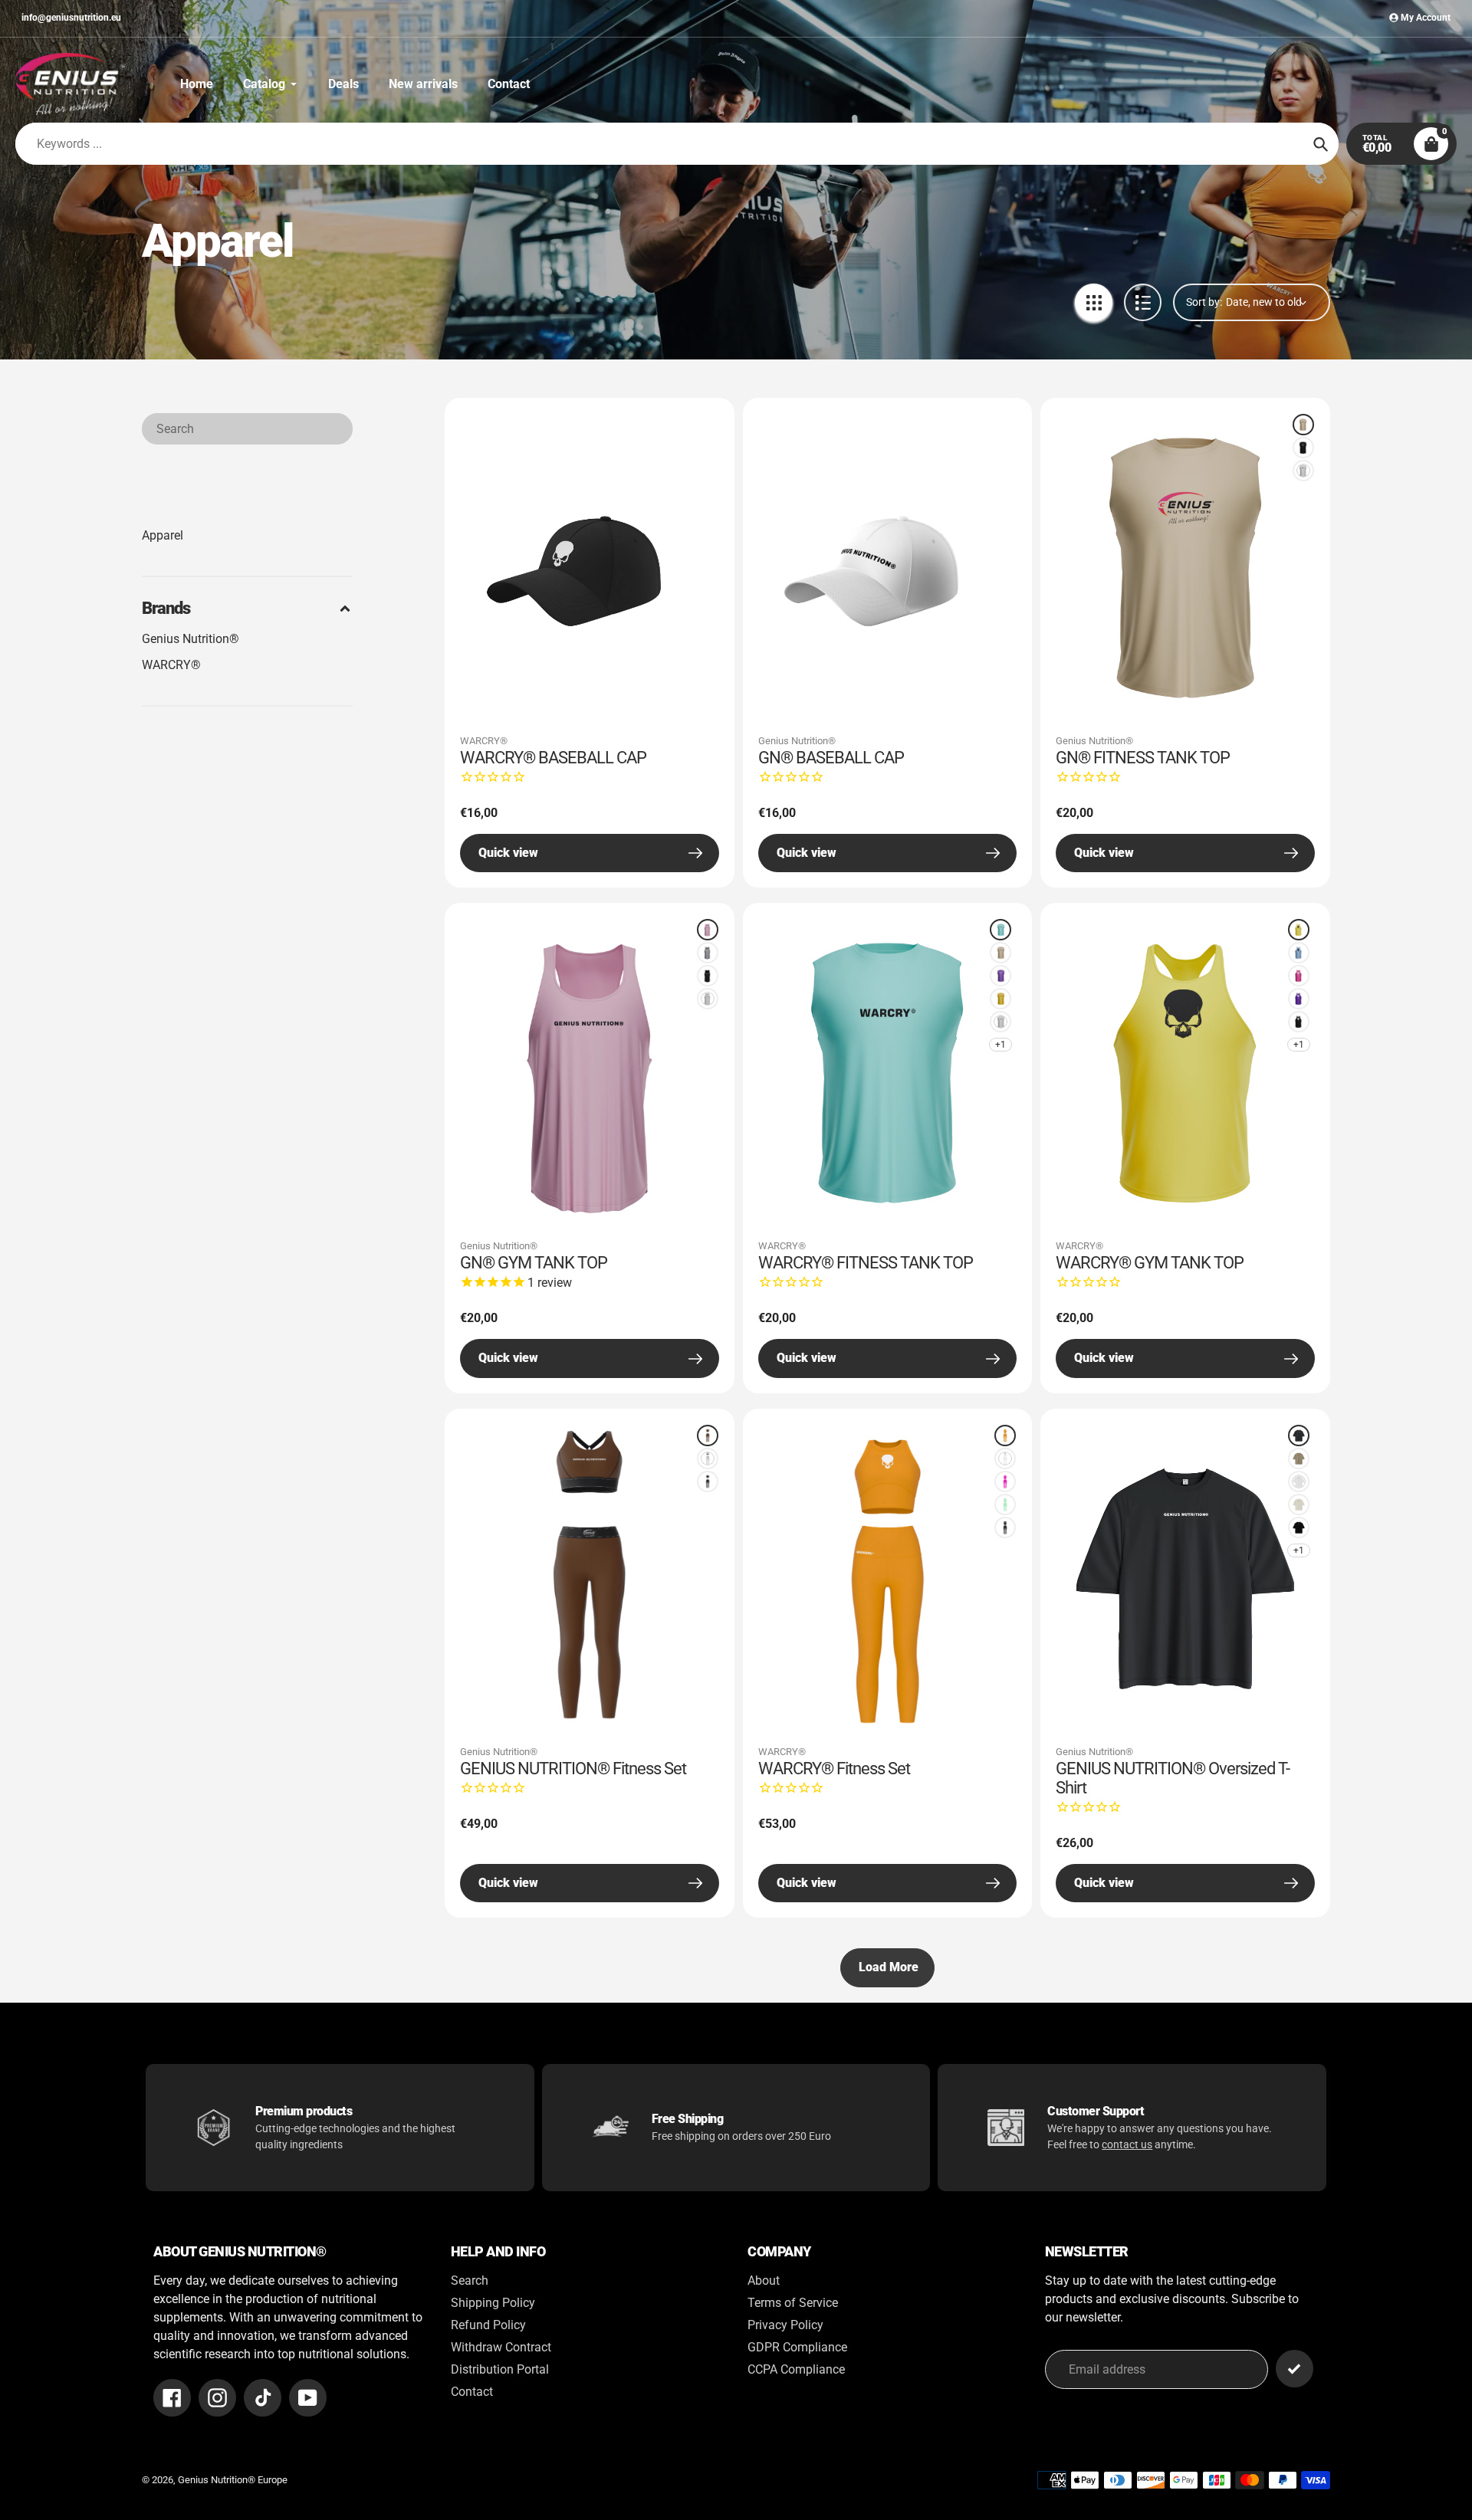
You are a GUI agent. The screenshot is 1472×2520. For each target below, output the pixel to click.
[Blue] (1001, 930)
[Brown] (708, 1436)
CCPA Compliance (796, 2369)
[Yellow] (1001, 999)
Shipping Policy (493, 2303)
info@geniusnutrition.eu (71, 18)
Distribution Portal (500, 2369)
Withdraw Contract (501, 2347)
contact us (1127, 2144)
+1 (1001, 1045)
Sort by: (1204, 302)
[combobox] (247, 429)
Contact (472, 2392)
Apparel (163, 535)
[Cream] (1299, 1504)
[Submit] (1295, 2369)
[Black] (1303, 448)
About (764, 2280)
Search (470, 2280)
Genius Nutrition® (191, 639)
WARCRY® (171, 665)
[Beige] (1303, 425)
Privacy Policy (785, 2325)
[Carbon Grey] (1299, 1436)
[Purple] (1001, 976)
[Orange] (1005, 1436)
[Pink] (708, 930)
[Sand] (1299, 1459)
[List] (1143, 302)
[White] (1303, 471)
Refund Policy (488, 2325)
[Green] (1005, 1504)
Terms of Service (793, 2303)
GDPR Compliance (797, 2347)
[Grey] (708, 953)
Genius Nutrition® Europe (233, 2480)
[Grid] (1094, 302)
